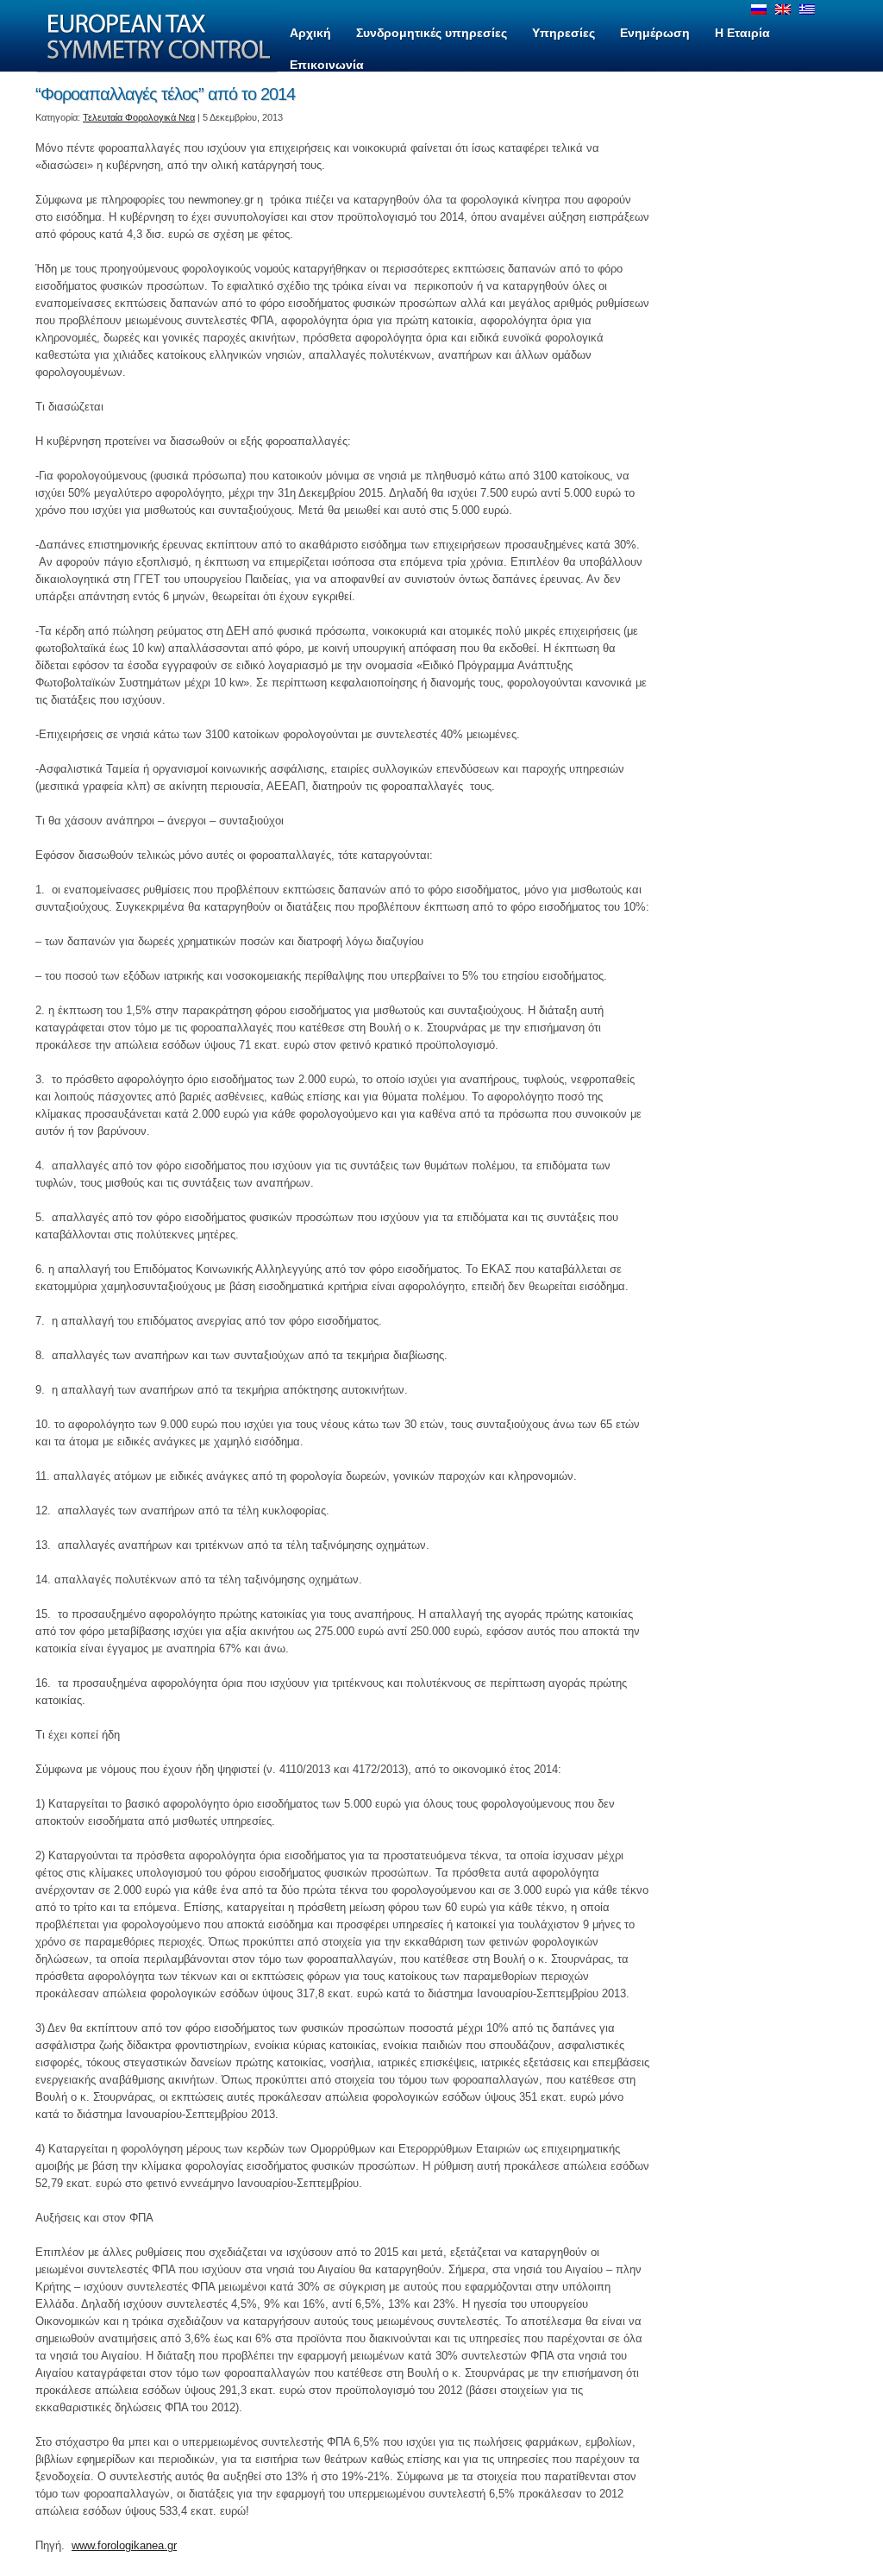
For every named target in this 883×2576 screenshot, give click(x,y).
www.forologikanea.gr (124, 2545)
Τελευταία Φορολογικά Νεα (139, 117)
